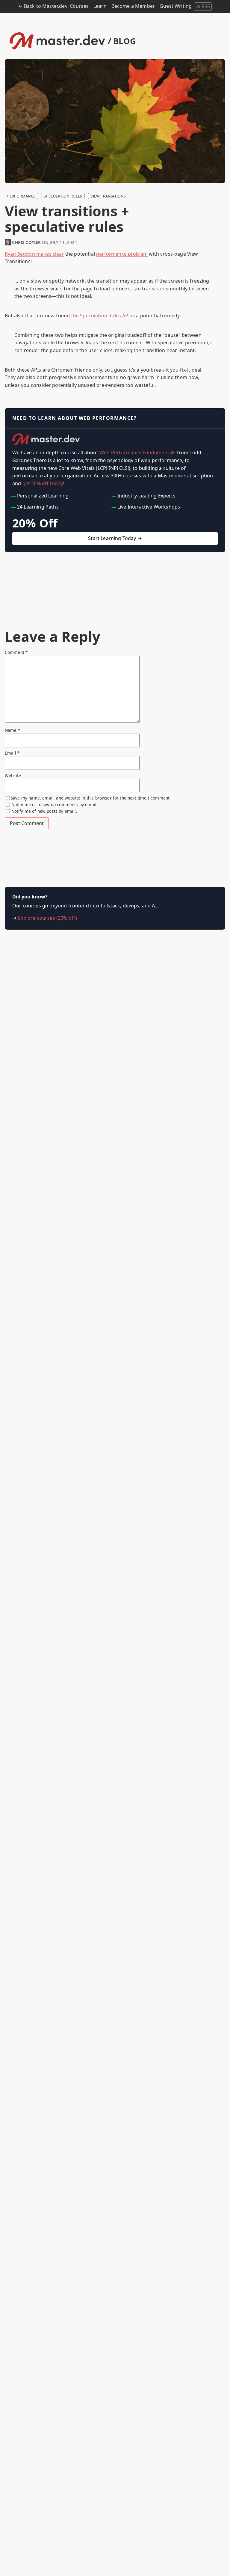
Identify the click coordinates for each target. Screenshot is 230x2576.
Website (13, 775)
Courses (79, 6)
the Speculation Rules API (101, 316)
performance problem (122, 254)
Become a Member (133, 6)
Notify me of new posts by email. (44, 811)
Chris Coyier (26, 242)
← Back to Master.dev (43, 6)
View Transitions (108, 196)
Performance (21, 196)
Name (12, 730)
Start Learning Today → (115, 538)
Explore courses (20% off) (47, 918)
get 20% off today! (43, 483)
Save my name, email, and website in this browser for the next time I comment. (91, 798)
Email (12, 753)
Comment (16, 652)
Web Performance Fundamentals (137, 453)
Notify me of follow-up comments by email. (55, 804)
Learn (100, 6)
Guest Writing (176, 6)
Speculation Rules (63, 196)
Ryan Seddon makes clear (34, 254)
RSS (206, 6)
